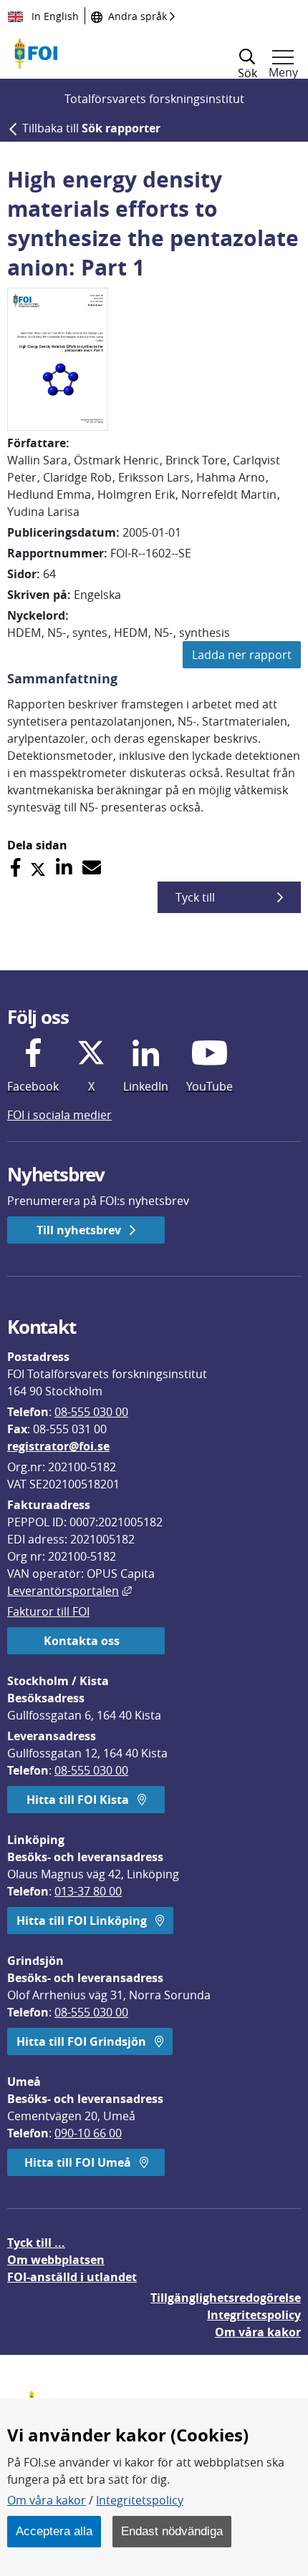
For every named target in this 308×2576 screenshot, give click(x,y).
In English (54, 16)
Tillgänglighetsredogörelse (226, 2298)
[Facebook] (15, 868)
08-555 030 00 (91, 1412)
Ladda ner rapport (242, 655)
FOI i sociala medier (59, 1115)
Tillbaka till (91, 128)
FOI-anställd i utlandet (72, 2277)
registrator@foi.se (58, 1446)
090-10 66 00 (88, 2133)
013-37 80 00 (88, 1891)
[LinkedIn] (64, 868)
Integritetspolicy (140, 2500)
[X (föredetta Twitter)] (38, 868)
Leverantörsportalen (69, 1591)
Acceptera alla (54, 2531)
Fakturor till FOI (48, 1611)
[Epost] (92, 868)
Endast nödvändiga (172, 2531)
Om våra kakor (47, 2500)
